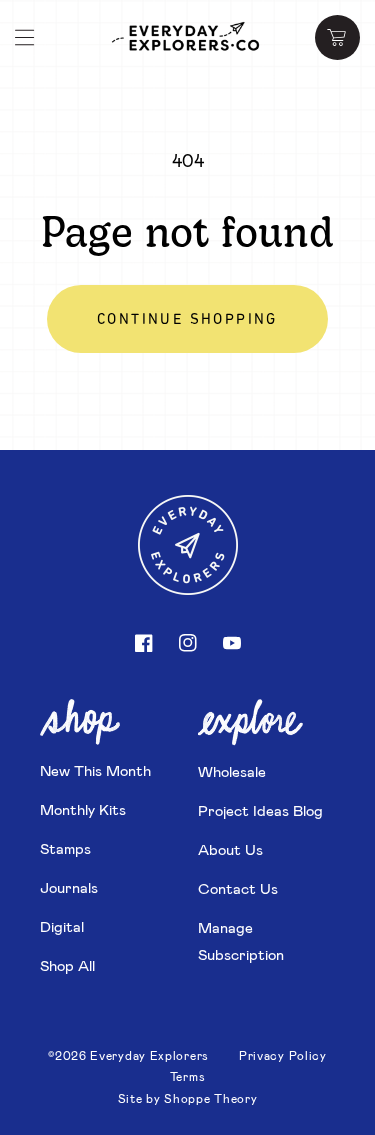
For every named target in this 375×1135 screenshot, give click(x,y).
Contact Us (238, 888)
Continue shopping (187, 320)
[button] (25, 38)
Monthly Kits (83, 809)
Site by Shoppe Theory (188, 1098)
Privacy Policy (283, 1055)
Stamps (65, 848)
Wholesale (232, 771)
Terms (188, 1076)
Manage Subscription (241, 940)
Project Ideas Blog (260, 810)
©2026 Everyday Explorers (128, 1055)
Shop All (67, 965)
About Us (230, 849)
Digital (62, 926)
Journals (69, 887)
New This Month (95, 770)
